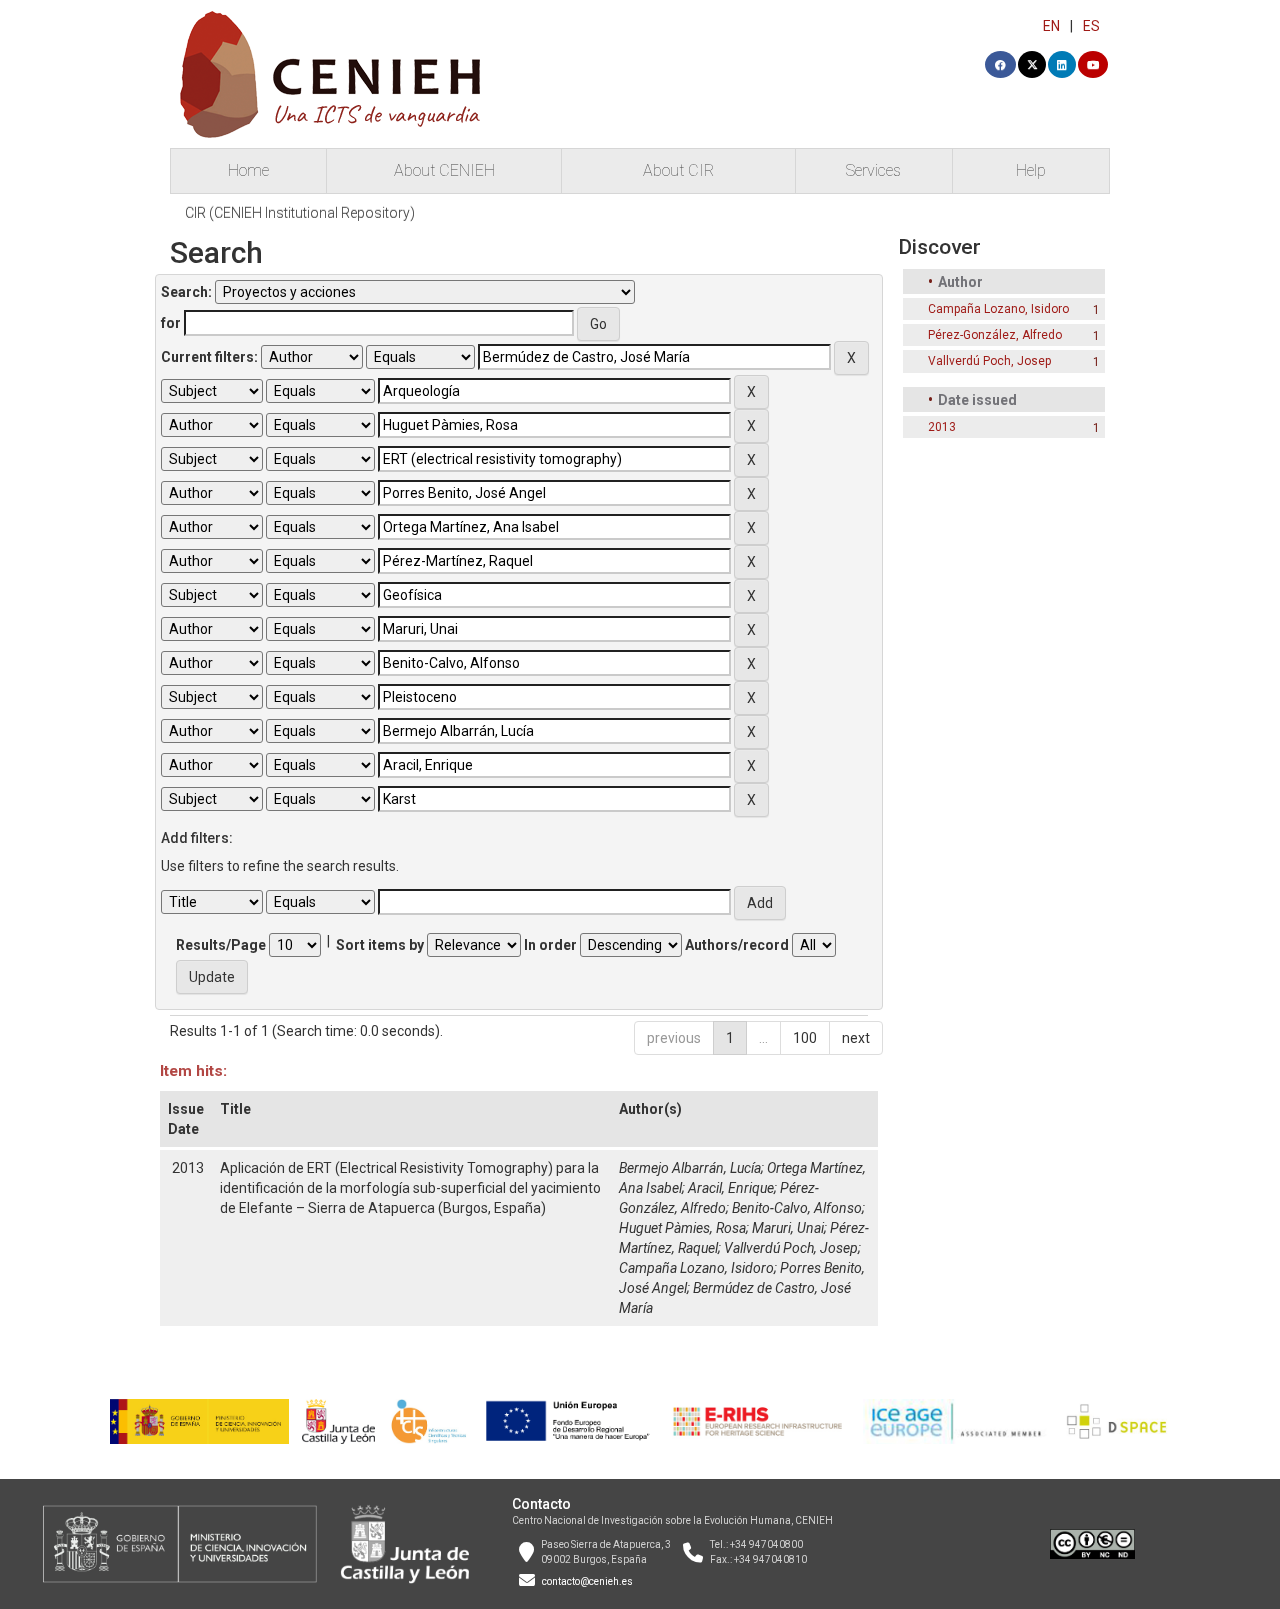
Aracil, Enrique (731, 1188)
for (171, 323)
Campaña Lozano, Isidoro (696, 1268)
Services (873, 170)
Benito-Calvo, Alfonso (797, 1208)
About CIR (678, 170)
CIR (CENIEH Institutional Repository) (300, 213)
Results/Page (221, 945)
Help (1031, 170)
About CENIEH (444, 170)
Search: (186, 292)
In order (550, 945)
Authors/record (737, 945)
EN (1051, 26)
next (856, 1038)
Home (248, 170)
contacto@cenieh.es (587, 1581)
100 (805, 1038)
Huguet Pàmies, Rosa (682, 1228)
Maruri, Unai (788, 1228)
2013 (942, 427)
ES (1091, 26)
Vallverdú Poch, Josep (791, 1248)
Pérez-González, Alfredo (995, 335)
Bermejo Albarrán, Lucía (690, 1168)
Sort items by (380, 945)
